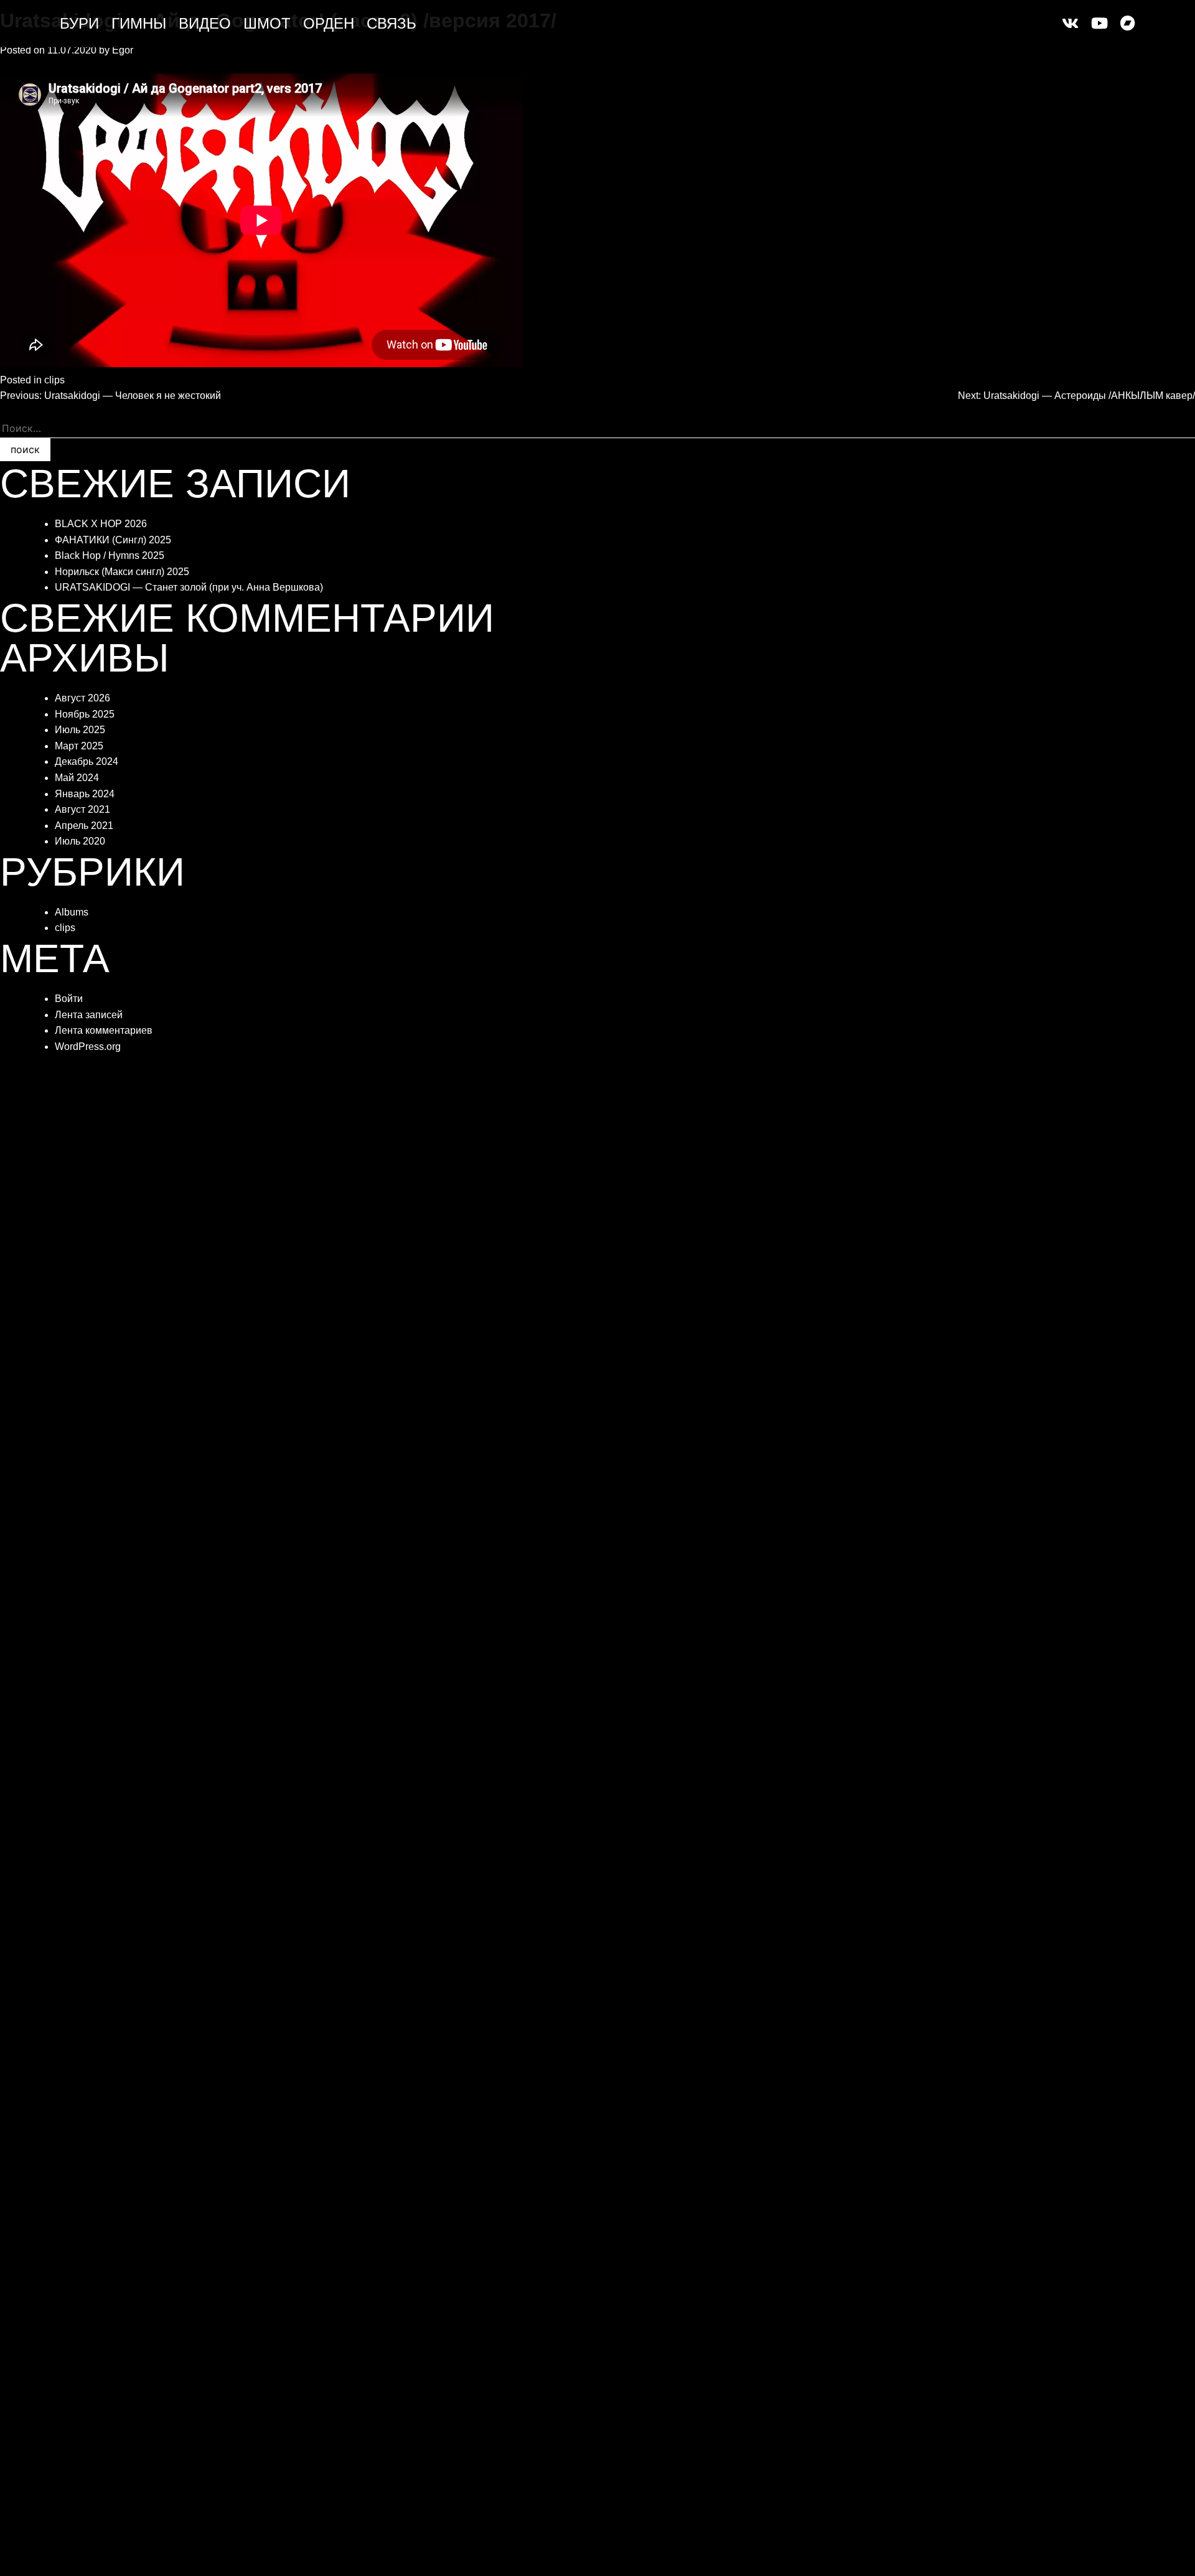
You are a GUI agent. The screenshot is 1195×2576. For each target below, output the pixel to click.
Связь (391, 24)
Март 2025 (79, 746)
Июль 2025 (80, 730)
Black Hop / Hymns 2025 (110, 555)
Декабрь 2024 (87, 761)
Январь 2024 (85, 794)
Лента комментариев (104, 1030)
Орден (329, 24)
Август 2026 (82, 698)
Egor (123, 50)
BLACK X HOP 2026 (101, 524)
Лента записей (89, 1015)
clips (54, 380)
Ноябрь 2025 (85, 714)
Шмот (267, 24)
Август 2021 (82, 809)
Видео (205, 24)
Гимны (139, 24)
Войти (69, 999)
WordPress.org (88, 1047)
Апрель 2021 (84, 826)
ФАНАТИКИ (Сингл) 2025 (113, 540)
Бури (79, 24)
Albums (72, 912)
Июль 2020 (80, 841)
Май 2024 (77, 778)
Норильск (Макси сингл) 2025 (122, 572)
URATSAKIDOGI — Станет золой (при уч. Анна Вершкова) (189, 587)
